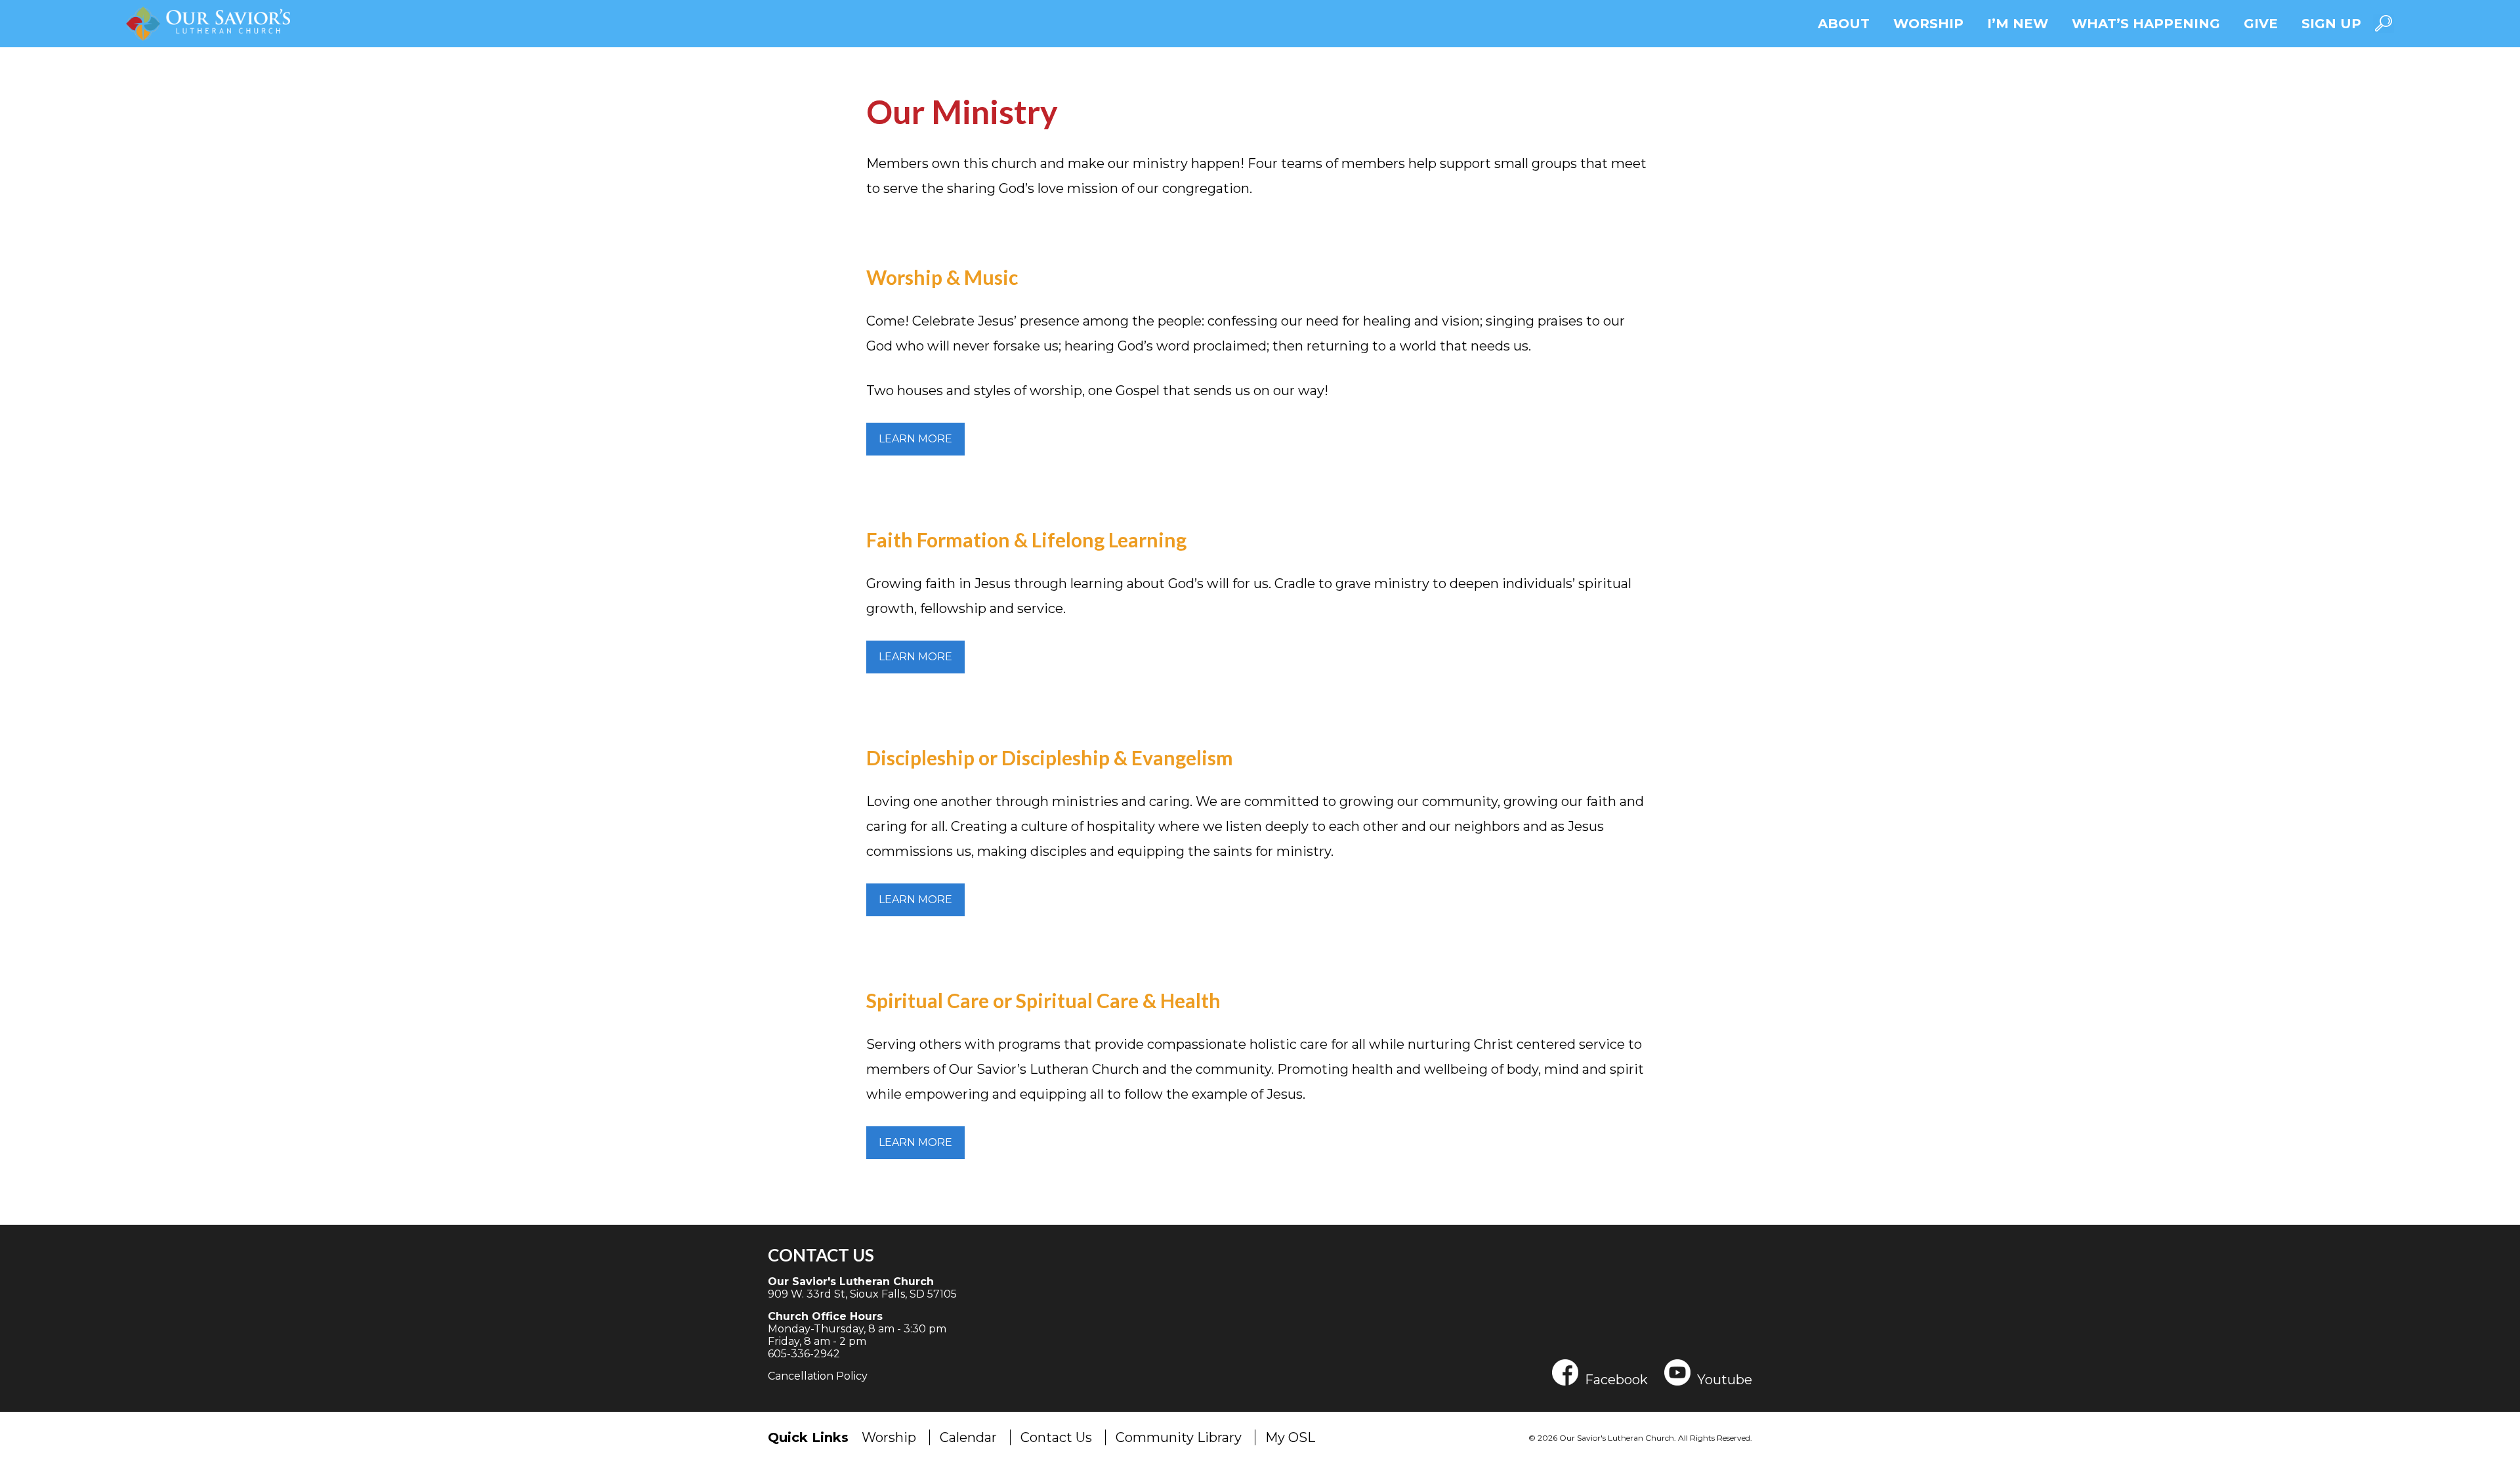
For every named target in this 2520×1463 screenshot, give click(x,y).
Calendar (968, 1437)
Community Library (1179, 1437)
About (1844, 24)
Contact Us (821, 1255)
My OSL (1290, 1437)
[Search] (2383, 23)
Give (2261, 24)
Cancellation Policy (818, 1376)
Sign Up (2331, 24)
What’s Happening (2146, 24)
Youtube (1725, 1379)
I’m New (2018, 24)
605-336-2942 (804, 1354)
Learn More (915, 439)
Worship (1928, 24)
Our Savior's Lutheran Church (851, 1282)
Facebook (1616, 1379)
